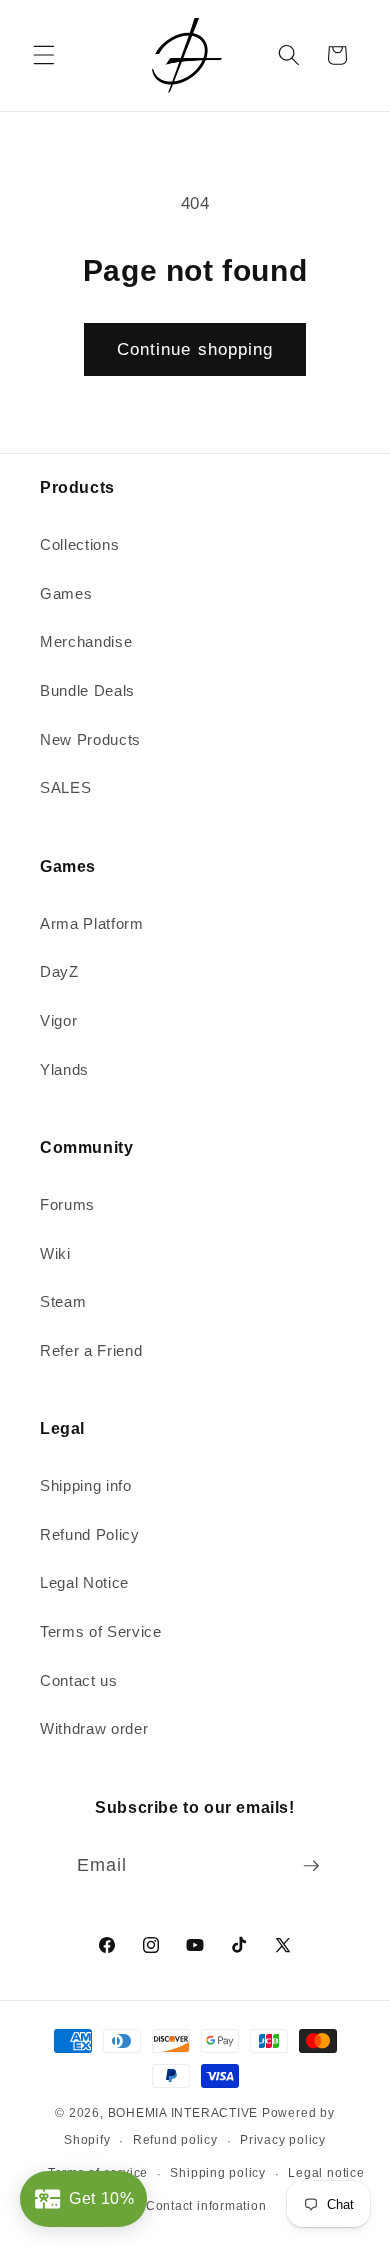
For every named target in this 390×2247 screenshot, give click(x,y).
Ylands (64, 1069)
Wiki (55, 1253)
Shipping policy (218, 2173)
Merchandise (86, 641)
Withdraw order (94, 1728)
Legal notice (326, 2173)
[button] (44, 55)
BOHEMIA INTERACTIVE (183, 2113)
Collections (79, 544)
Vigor (58, 1020)
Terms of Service (101, 1631)
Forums (67, 1204)
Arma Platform (92, 923)
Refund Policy (90, 1534)
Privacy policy (283, 2140)
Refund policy (175, 2140)
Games (66, 593)
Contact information (206, 2206)
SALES (65, 787)
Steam (63, 1301)
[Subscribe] (311, 1866)
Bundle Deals (87, 690)
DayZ (59, 971)
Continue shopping (195, 349)
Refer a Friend (91, 1350)
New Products (90, 739)
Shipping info (86, 1485)
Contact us (79, 1680)
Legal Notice (84, 1582)
